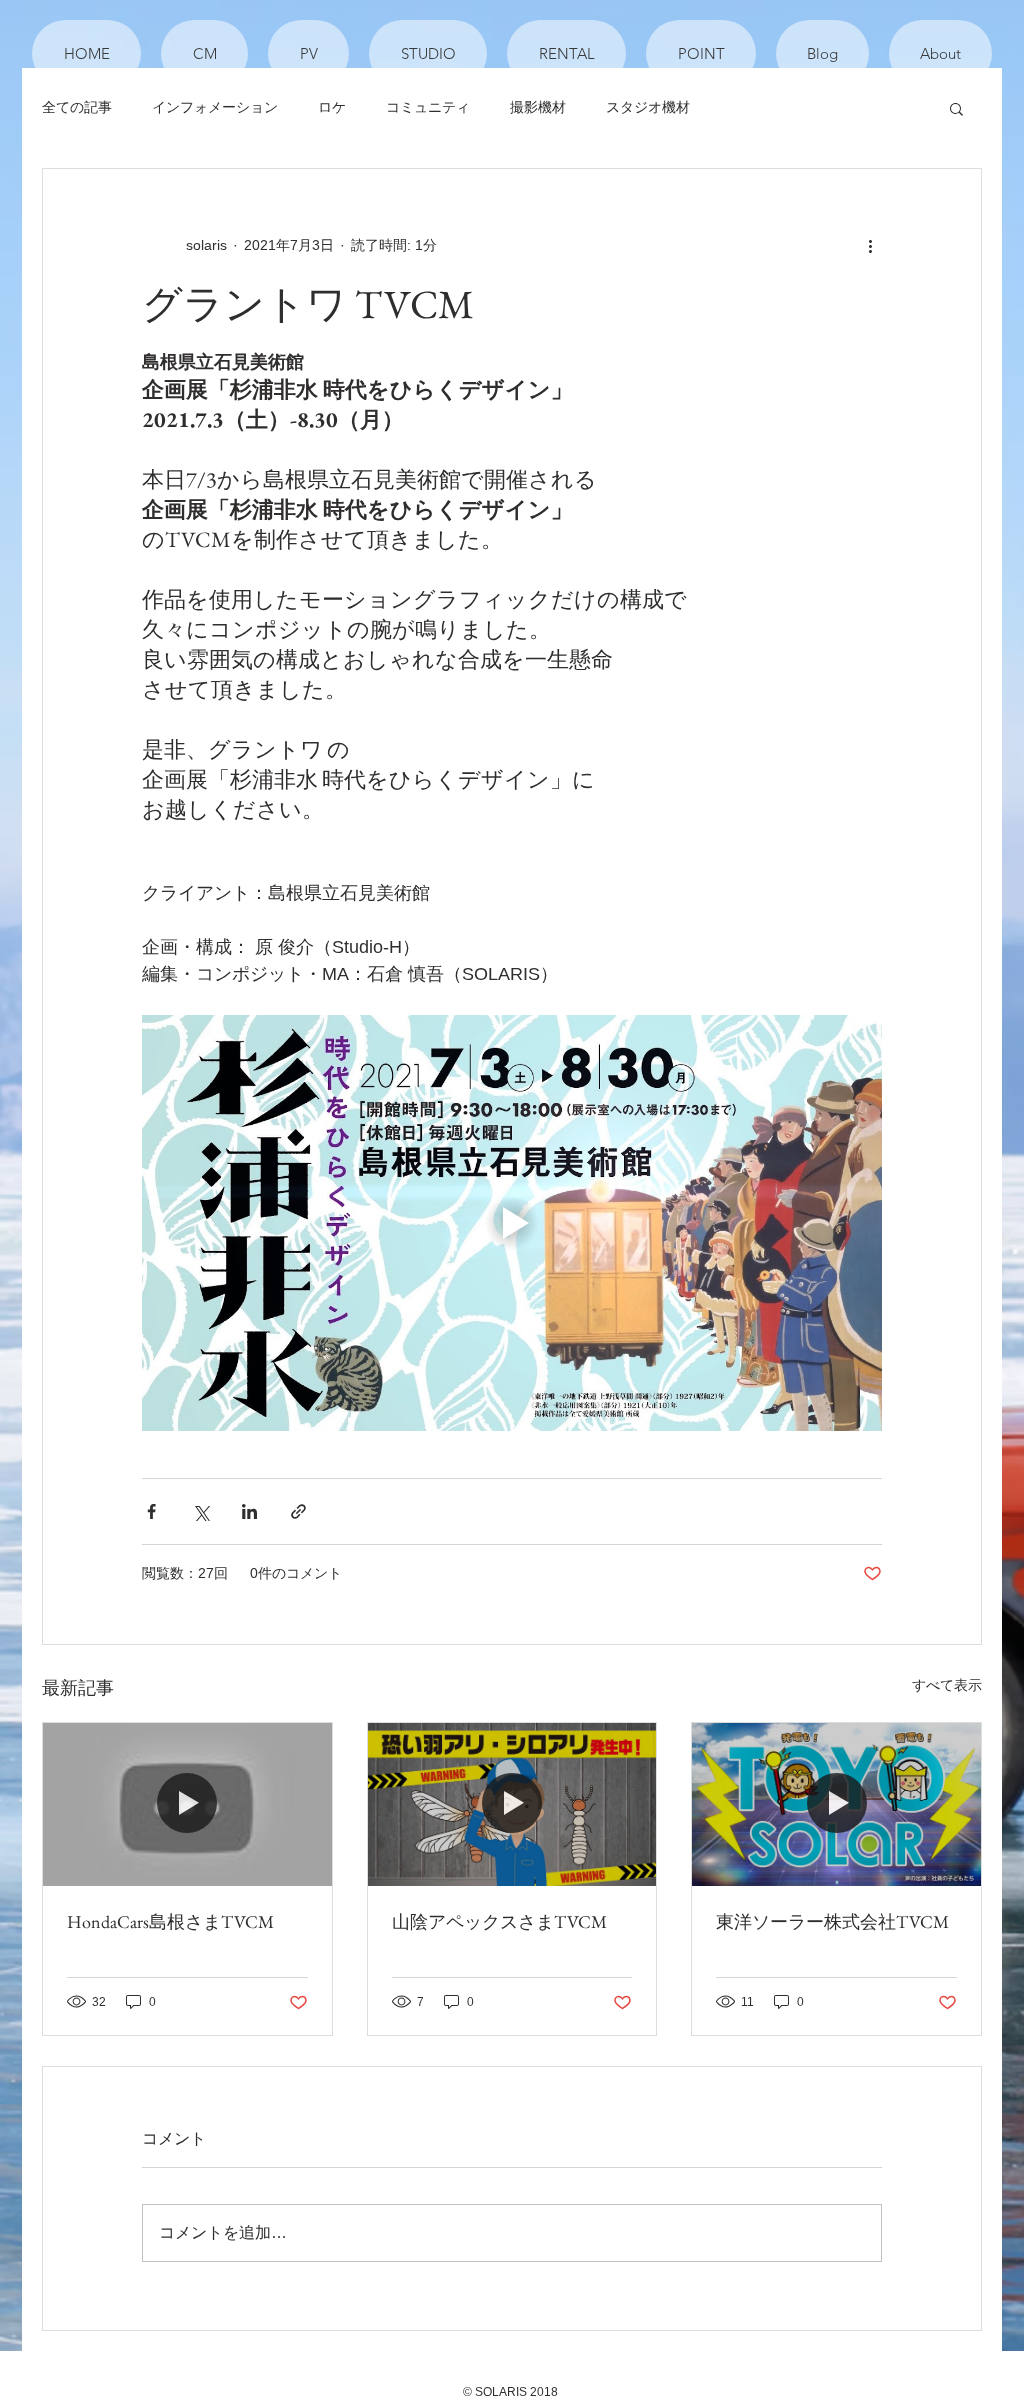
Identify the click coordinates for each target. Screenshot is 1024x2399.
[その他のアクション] (870, 245)
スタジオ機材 (648, 107)
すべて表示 (947, 1685)
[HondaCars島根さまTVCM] (187, 1804)
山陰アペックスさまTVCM (499, 1921)
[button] (956, 108)
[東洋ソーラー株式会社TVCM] (836, 1804)
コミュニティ (428, 107)
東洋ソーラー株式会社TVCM (832, 1921)
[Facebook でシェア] (151, 1511)
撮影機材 (538, 107)
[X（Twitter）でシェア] (200, 1511)
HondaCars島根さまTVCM (170, 1921)
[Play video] (512, 1223)
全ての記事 (77, 107)
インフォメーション (215, 107)
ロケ (332, 107)
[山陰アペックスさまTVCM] (512, 1804)
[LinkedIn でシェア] (249, 1511)
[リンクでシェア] (298, 1511)
